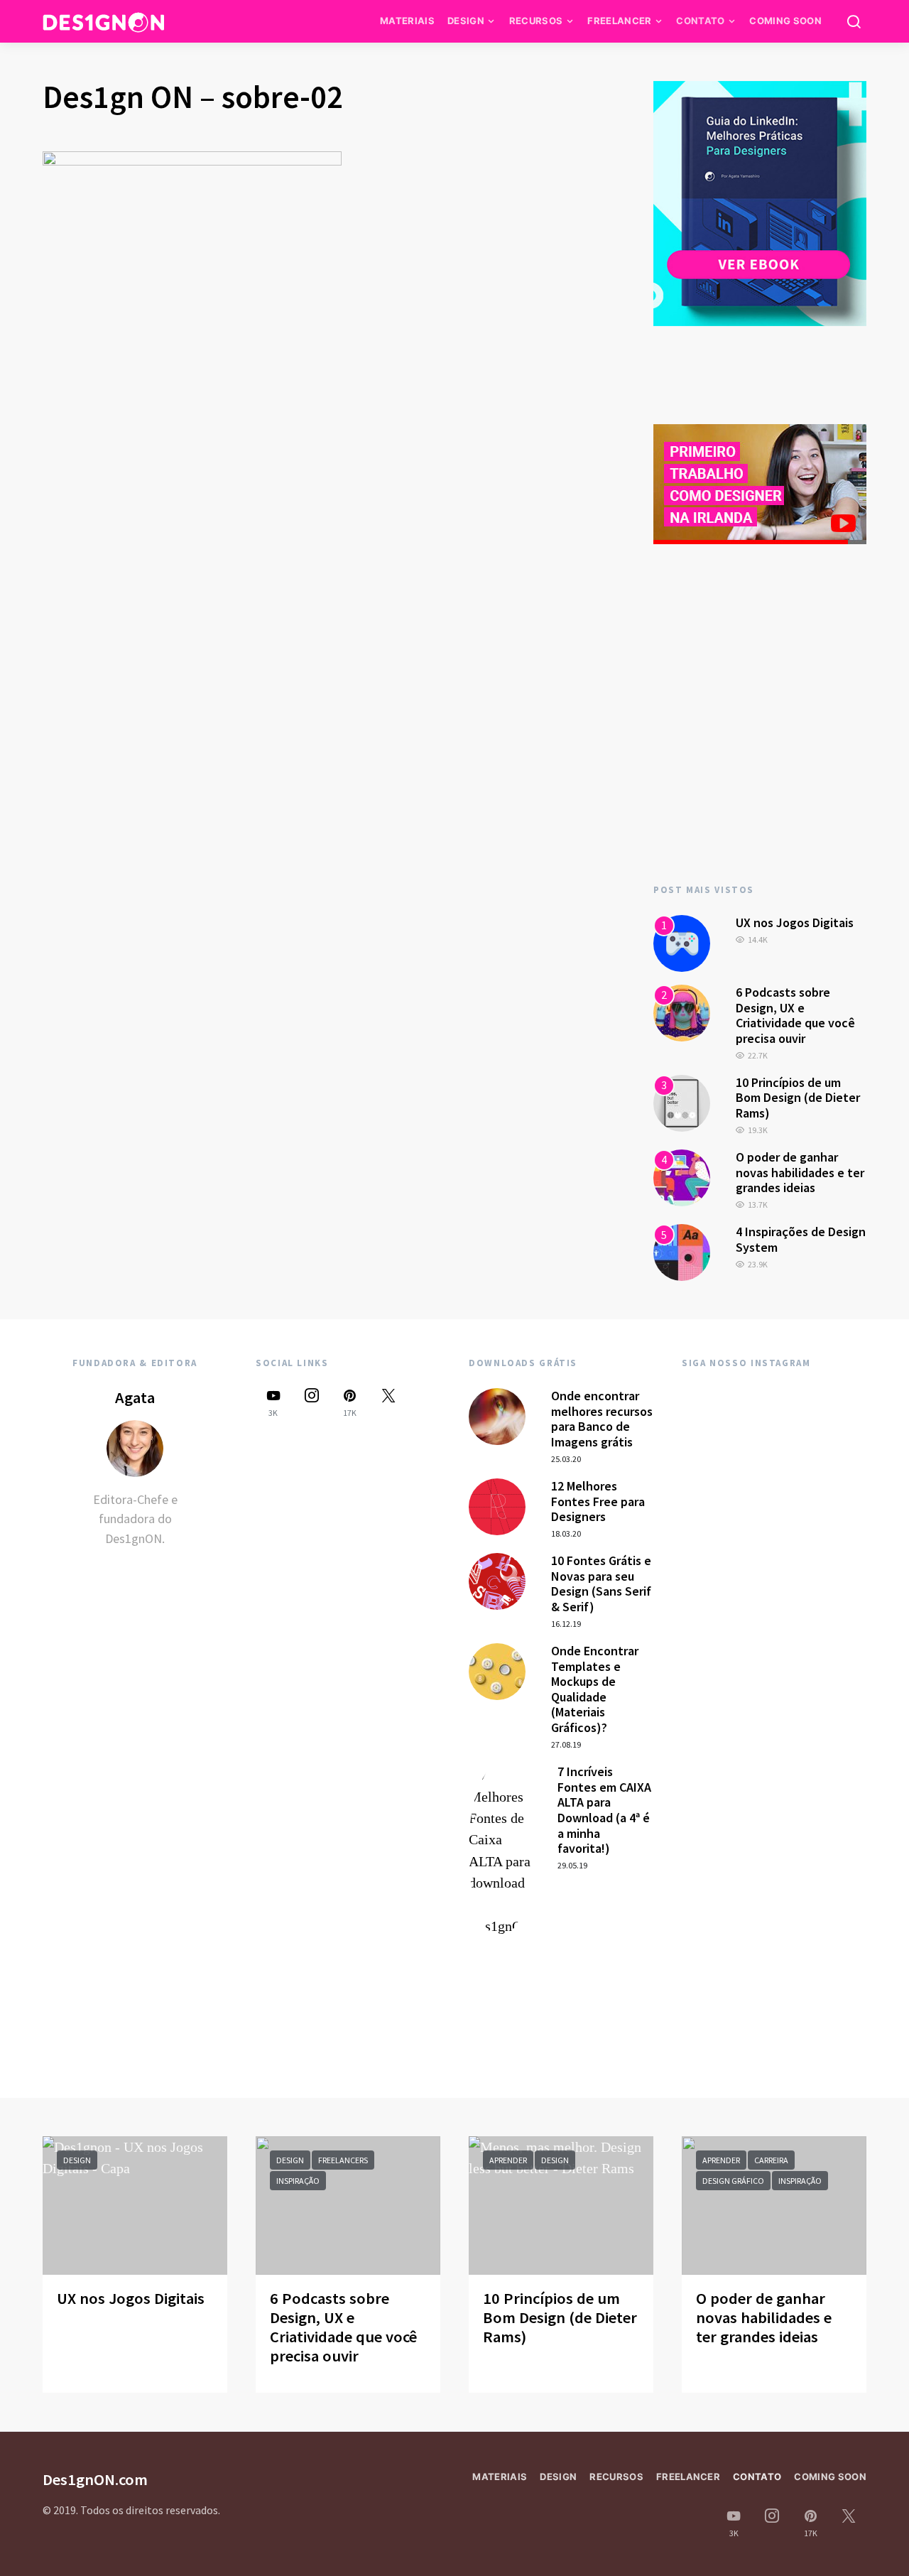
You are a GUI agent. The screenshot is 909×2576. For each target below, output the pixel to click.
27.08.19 (566, 1744)
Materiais (407, 21)
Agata (135, 1397)
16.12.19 (566, 1624)
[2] (682, 1012)
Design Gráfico (733, 2181)
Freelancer (619, 21)
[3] (682, 1102)
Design (466, 21)
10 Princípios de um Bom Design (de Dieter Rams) (798, 1098)
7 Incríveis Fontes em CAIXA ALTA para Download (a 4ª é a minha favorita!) (604, 1810)
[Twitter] (388, 1403)
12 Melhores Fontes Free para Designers (598, 1501)
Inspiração (298, 2181)
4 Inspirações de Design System (801, 1239)
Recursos (536, 21)
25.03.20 (566, 1459)
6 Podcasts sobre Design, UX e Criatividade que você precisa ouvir (795, 1015)
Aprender (508, 2160)
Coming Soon (785, 21)
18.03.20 (566, 1533)
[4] (682, 1176)
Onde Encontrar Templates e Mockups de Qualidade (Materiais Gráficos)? (595, 1689)
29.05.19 (572, 1865)
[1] (682, 942)
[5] (682, 1251)
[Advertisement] (760, 742)
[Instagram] (312, 1403)
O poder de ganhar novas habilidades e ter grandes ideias (800, 1172)
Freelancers (343, 2160)
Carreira (771, 2160)
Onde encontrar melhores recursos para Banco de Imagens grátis (602, 1419)
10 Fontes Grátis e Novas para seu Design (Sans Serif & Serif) (601, 1584)
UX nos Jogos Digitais (795, 922)
